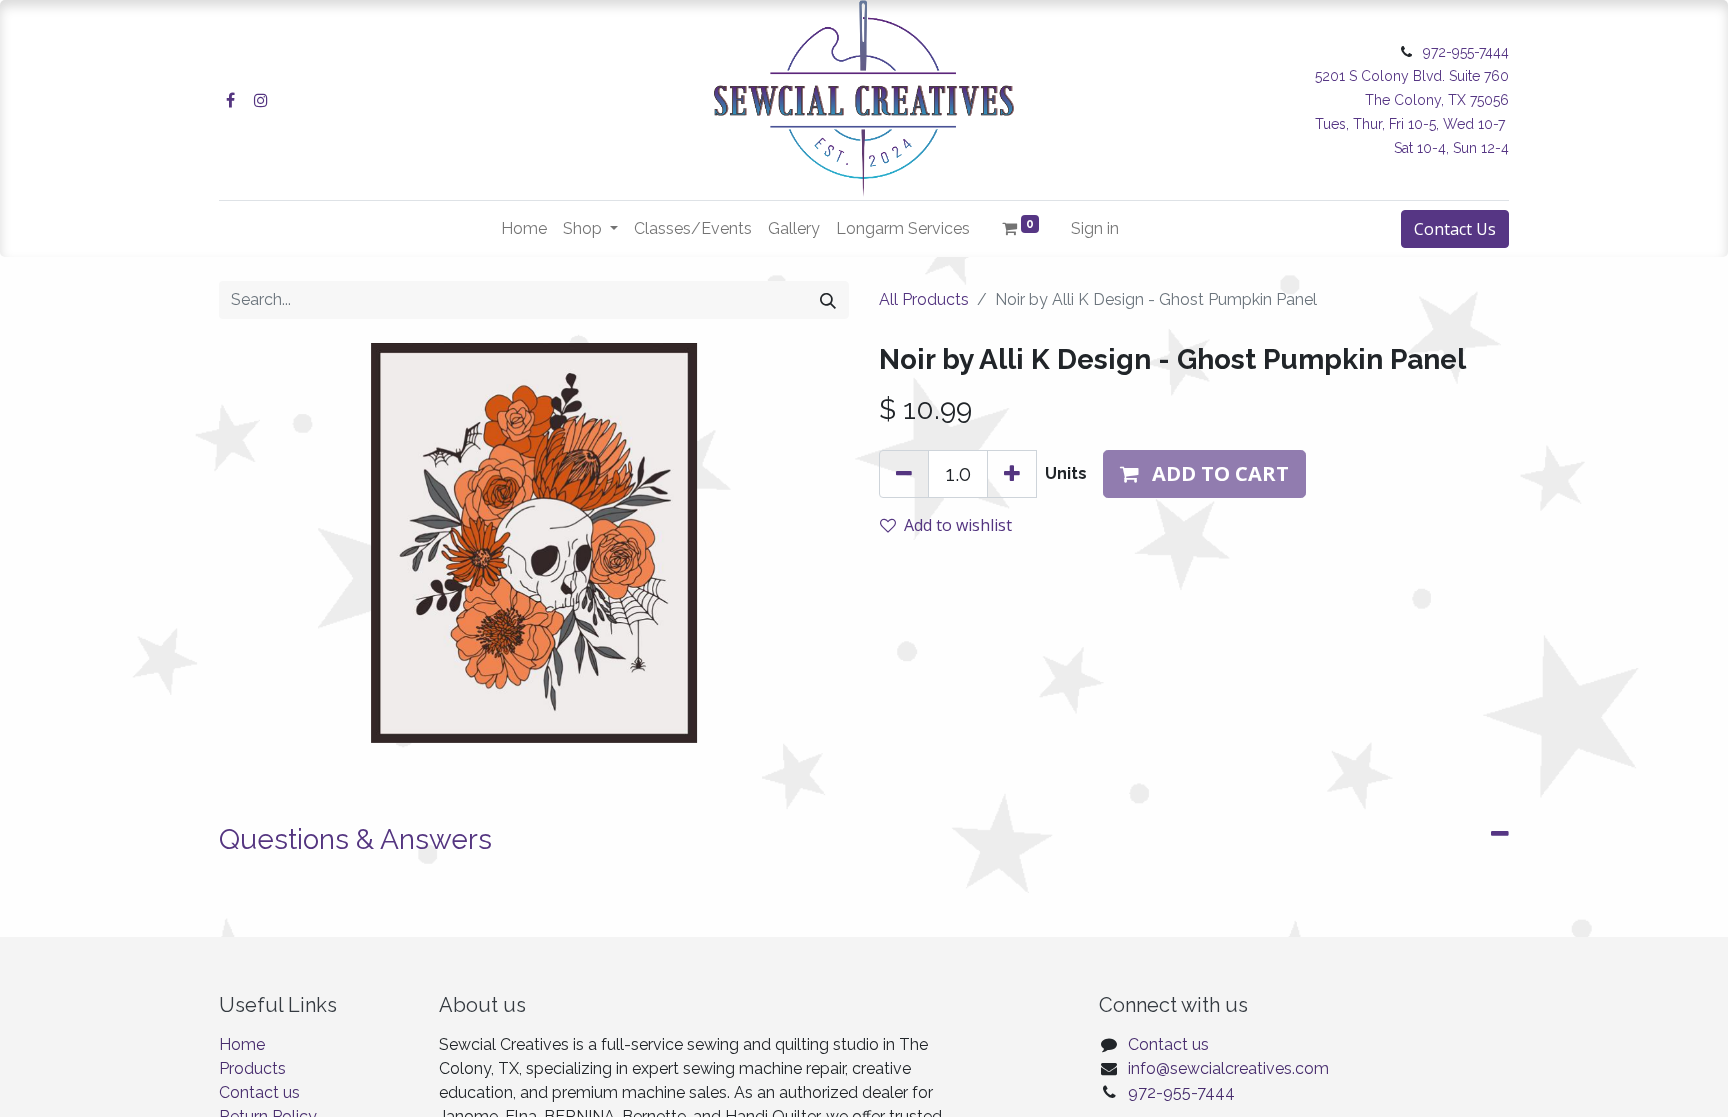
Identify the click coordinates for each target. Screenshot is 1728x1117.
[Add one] (1012, 474)
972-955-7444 (1181, 1092)
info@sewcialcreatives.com (1228, 1068)
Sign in (1095, 228)
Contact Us (1455, 229)
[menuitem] (524, 229)
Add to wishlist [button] (958, 525)
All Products (924, 299)
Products (252, 1068)
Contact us (259, 1092)
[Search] (828, 300)
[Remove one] (904, 474)
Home (242, 1044)
